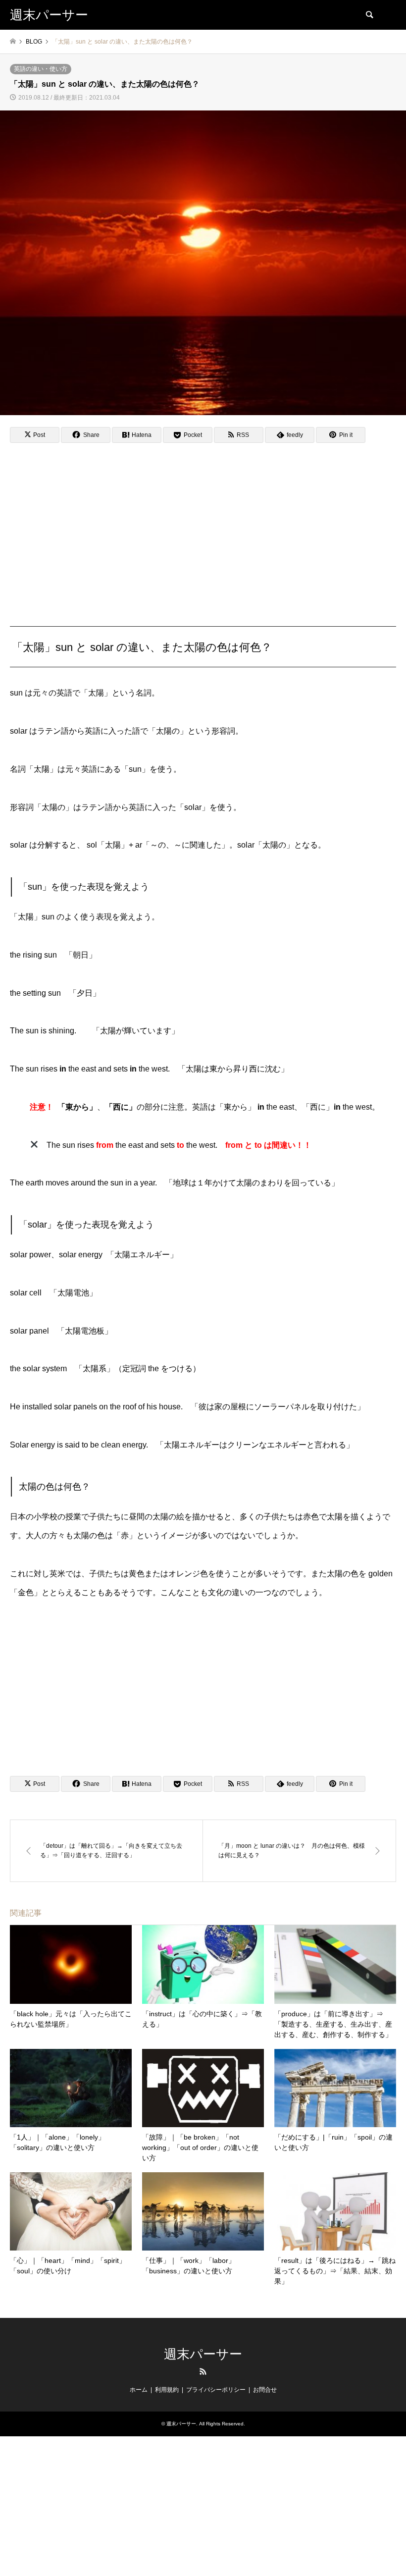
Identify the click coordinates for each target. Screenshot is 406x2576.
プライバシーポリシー (216, 2390)
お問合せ (265, 2390)
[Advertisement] (203, 524)
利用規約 (167, 2390)
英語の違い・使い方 (41, 69)
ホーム (139, 2390)
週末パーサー (203, 2354)
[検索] (369, 15)
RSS (203, 2371)
